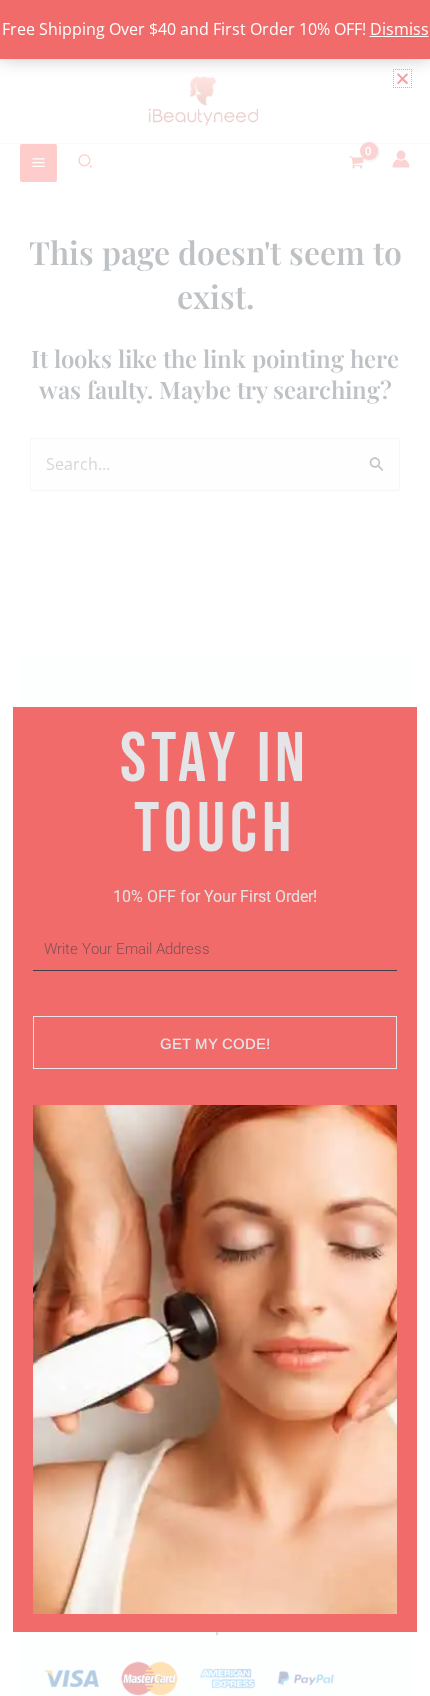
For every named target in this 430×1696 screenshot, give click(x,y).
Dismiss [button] (399, 29)
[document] (215, 848)
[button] (402, 78)
